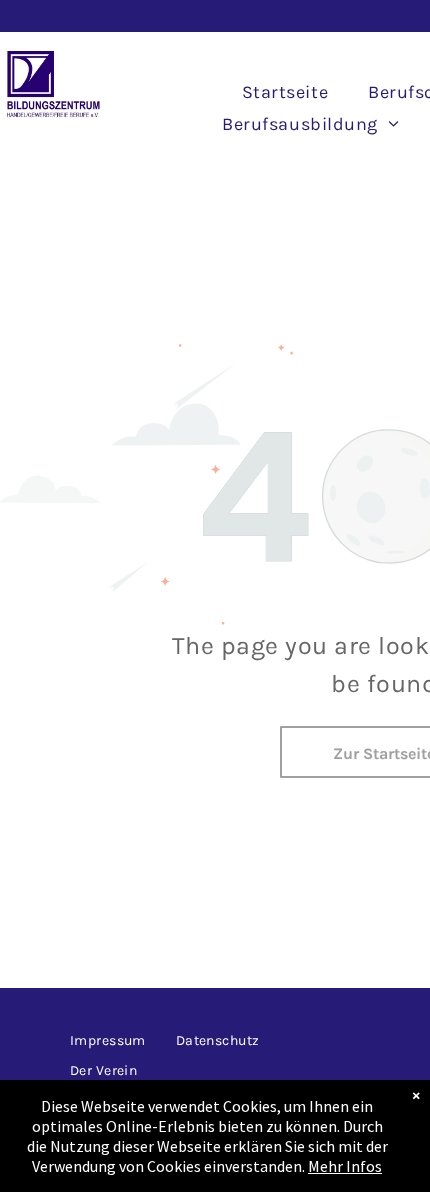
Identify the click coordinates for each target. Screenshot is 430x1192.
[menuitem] (285, 92)
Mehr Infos (345, 1166)
